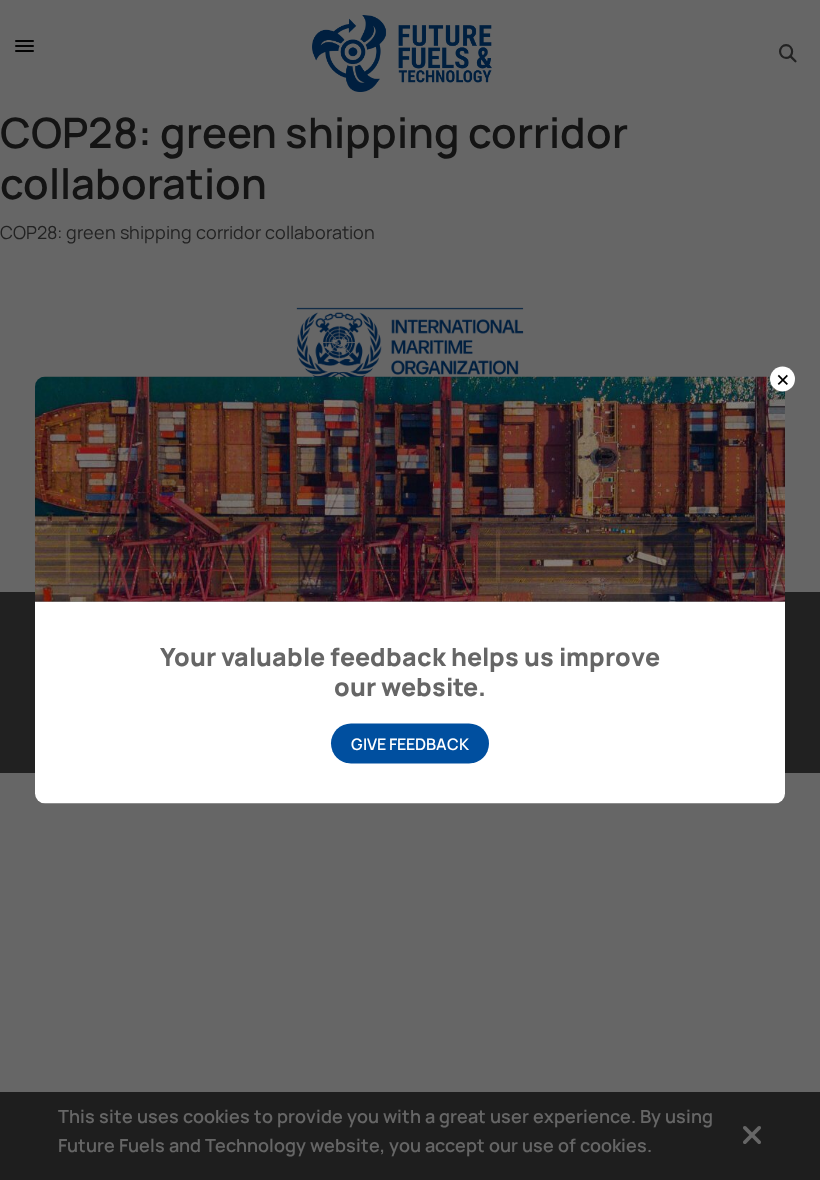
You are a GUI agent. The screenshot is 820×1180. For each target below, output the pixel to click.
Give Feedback (410, 744)
